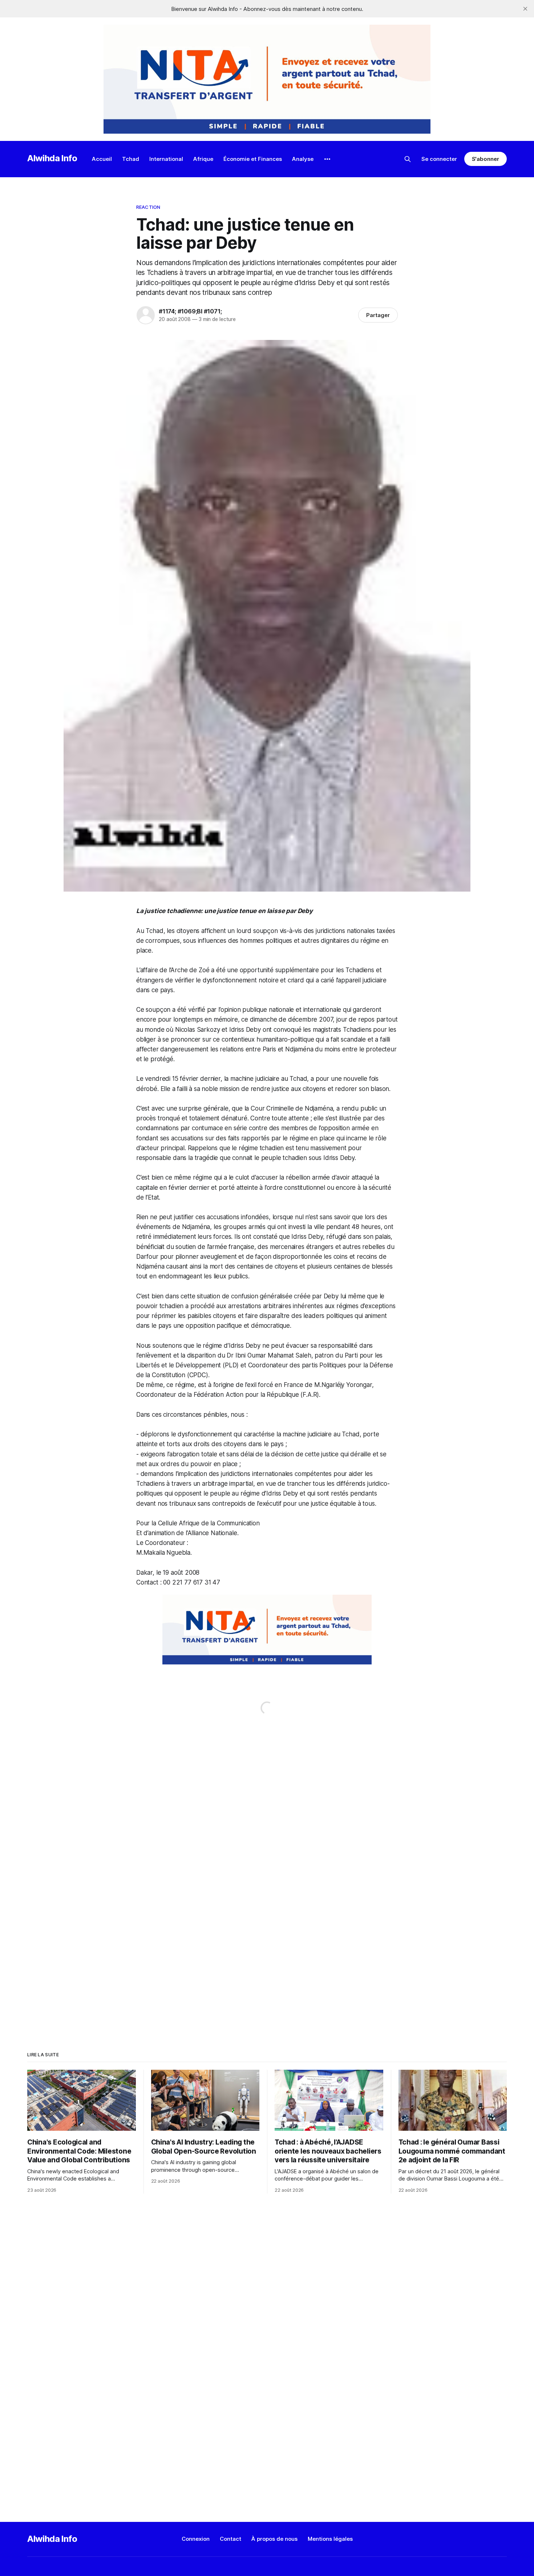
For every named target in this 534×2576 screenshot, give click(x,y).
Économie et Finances (253, 159)
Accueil (102, 159)
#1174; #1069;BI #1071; (190, 311)
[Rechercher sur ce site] (408, 159)
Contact (230, 2539)
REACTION (148, 207)
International (166, 159)
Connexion (196, 2539)
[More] (327, 159)
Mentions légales (330, 2539)
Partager (378, 315)
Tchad (131, 159)
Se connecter (439, 159)
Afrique (203, 159)
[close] (525, 9)
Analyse (303, 159)
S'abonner (486, 159)
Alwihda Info (52, 158)
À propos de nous (274, 2539)
